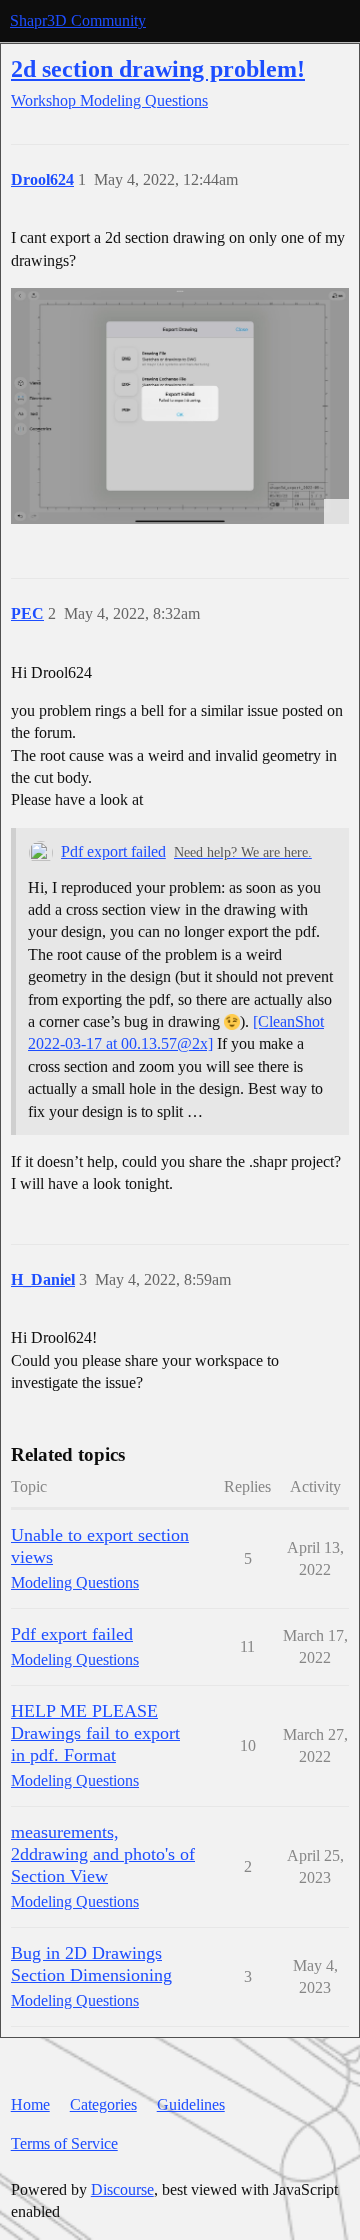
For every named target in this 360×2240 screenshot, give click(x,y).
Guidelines (191, 2104)
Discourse (122, 2189)
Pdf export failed (113, 851)
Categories (103, 2104)
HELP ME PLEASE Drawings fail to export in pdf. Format (95, 1733)
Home (30, 2104)
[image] (180, 406)
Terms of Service (64, 2143)
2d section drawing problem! (158, 68)
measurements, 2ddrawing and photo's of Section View (103, 1854)
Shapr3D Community (78, 20)
